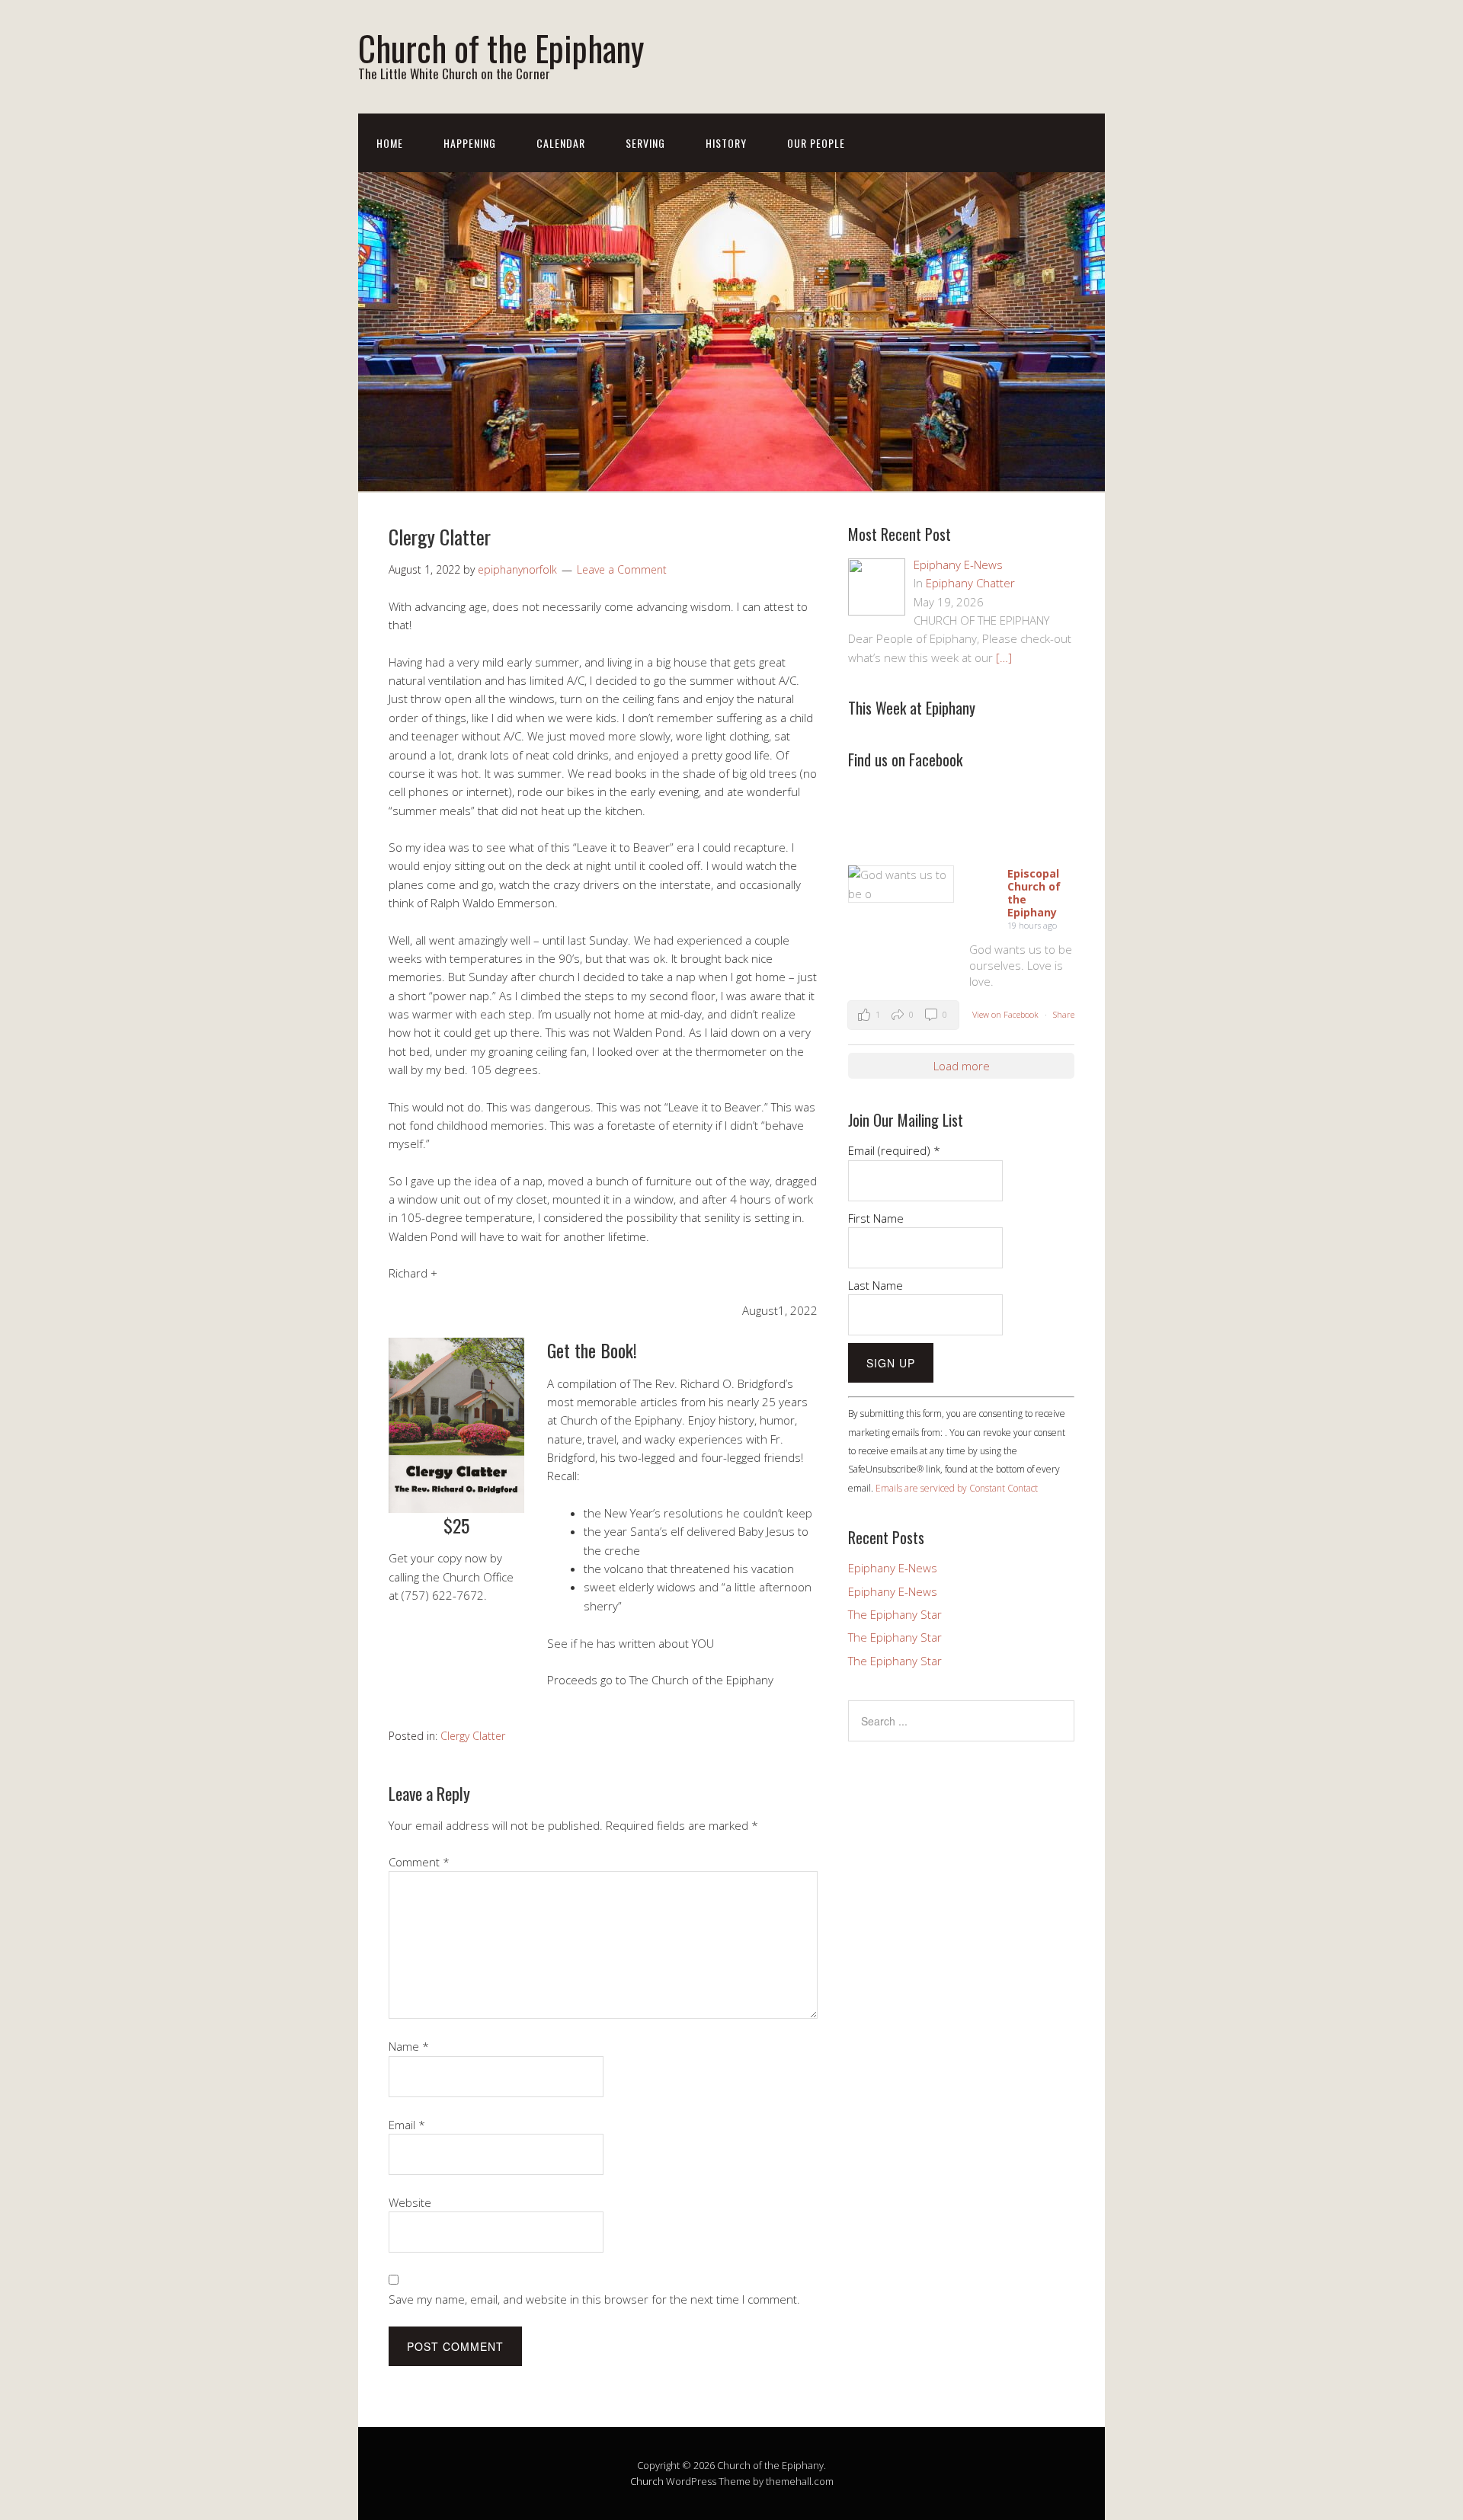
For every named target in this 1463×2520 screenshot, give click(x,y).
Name (409, 2046)
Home (390, 143)
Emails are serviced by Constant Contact (957, 1488)
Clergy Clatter (473, 1736)
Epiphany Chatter (970, 583)
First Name (876, 1218)
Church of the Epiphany (501, 48)
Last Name (876, 1285)
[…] (1004, 657)
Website (410, 2202)
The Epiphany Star (895, 1614)
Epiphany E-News (893, 1568)
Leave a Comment (622, 569)
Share (1064, 1014)
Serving (645, 143)
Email (407, 2125)
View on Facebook (1007, 1014)
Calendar (561, 143)
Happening (470, 143)
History (726, 143)
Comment (419, 1862)
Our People (816, 143)
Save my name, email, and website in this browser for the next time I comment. (594, 2299)
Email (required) (894, 1150)
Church (647, 2481)
